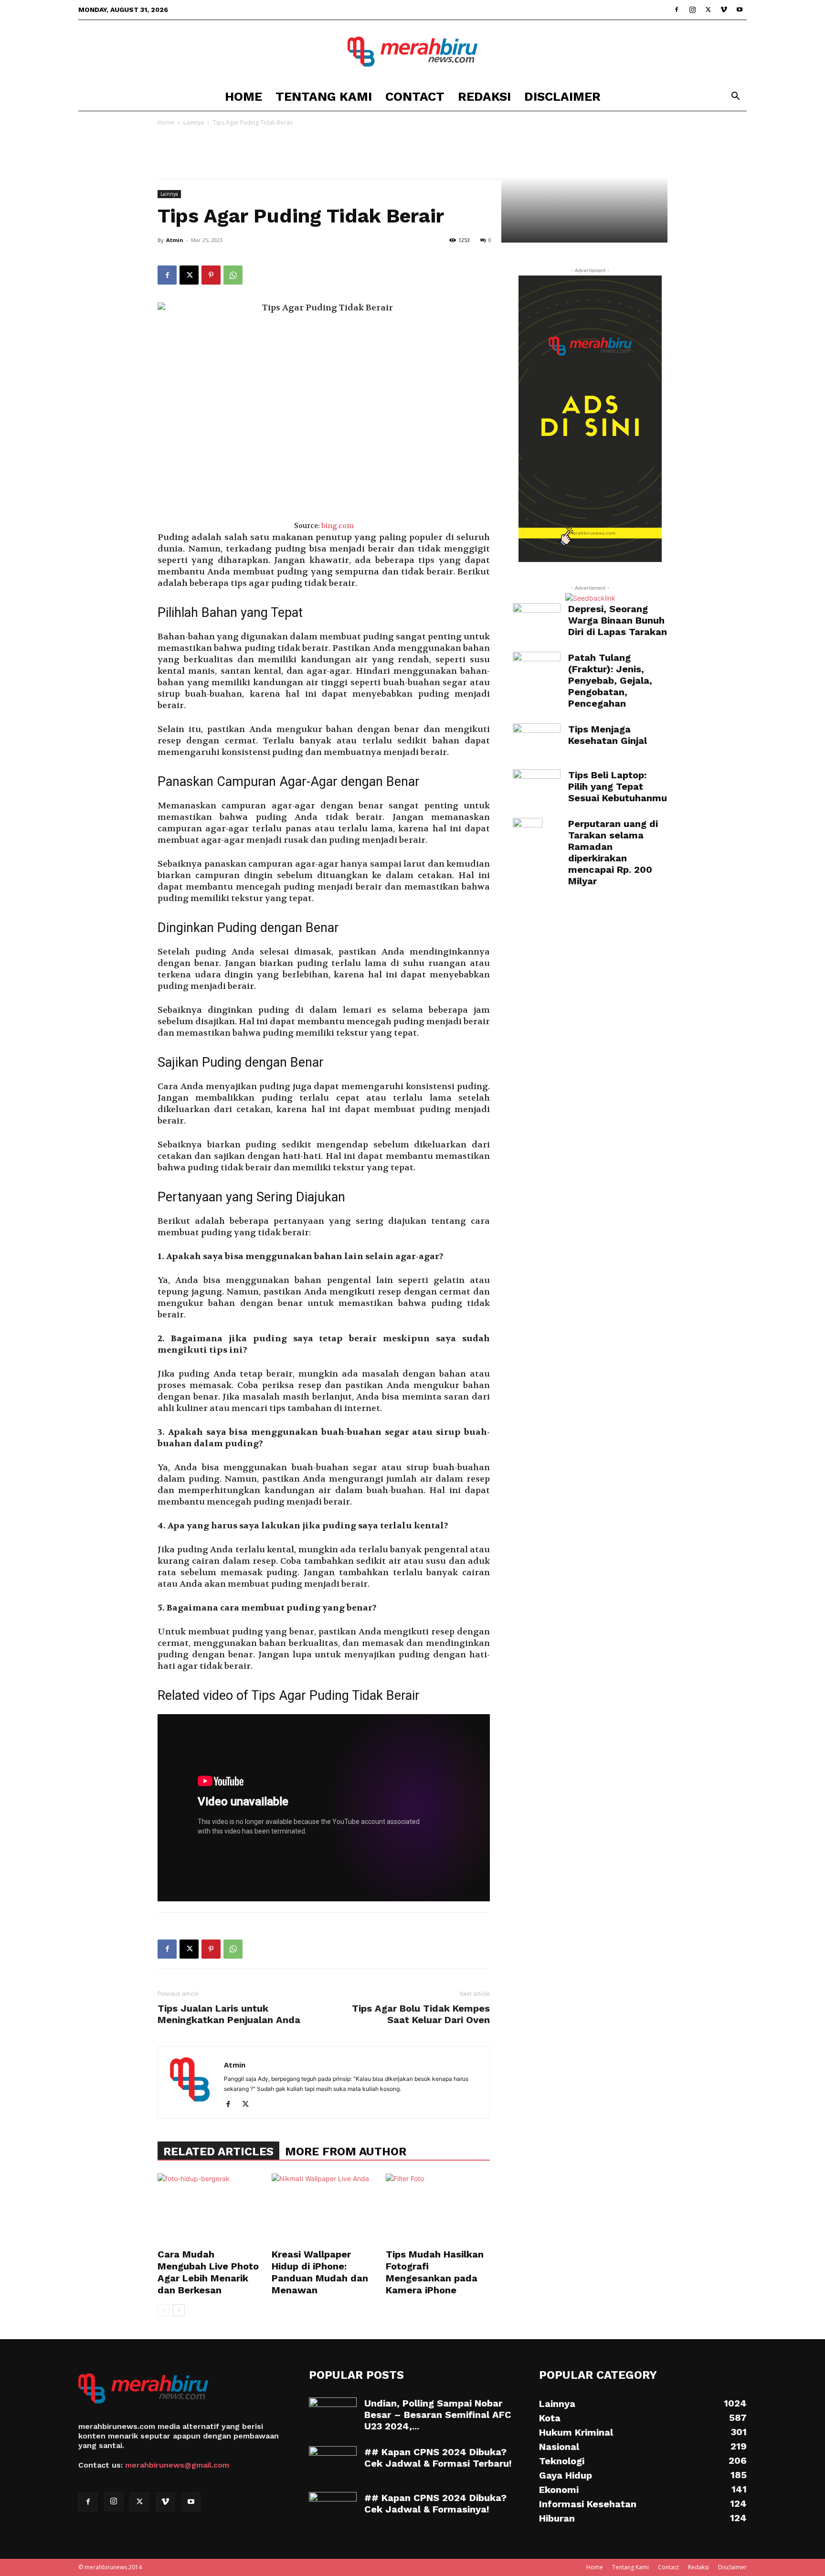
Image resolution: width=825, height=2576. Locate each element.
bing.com (338, 526)
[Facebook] (677, 10)
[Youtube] (740, 10)
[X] (708, 10)
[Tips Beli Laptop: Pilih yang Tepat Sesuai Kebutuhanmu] (537, 786)
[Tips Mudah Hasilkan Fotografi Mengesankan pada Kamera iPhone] (438, 2209)
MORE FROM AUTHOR (346, 2152)
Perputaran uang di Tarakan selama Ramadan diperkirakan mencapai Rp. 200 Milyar (613, 852)
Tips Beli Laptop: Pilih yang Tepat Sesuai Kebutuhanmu (618, 786)
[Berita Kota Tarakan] (412, 52)
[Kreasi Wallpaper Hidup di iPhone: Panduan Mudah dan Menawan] (324, 2209)
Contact (415, 96)
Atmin (175, 240)
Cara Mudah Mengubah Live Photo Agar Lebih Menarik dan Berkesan (208, 2272)
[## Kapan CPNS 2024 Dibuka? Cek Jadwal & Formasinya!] (333, 2509)
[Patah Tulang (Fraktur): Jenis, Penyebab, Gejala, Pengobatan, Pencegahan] (537, 668)
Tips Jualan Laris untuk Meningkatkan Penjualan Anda (229, 2014)
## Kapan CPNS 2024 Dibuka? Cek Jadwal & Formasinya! (435, 2503)
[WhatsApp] (233, 275)
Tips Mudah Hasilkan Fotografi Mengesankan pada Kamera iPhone (435, 2272)
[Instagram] (692, 10)
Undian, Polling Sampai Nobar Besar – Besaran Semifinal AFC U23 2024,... (438, 2415)
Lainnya (194, 122)
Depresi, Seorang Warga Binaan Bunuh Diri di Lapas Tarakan (618, 620)
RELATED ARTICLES (218, 2152)
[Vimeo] (724, 10)
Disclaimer (562, 96)
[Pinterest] (211, 275)
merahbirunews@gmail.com (177, 2465)
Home (243, 96)
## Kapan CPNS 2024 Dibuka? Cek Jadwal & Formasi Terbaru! (438, 2458)
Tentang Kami (324, 96)
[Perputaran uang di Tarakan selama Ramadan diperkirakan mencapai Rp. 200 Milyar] (528, 835)
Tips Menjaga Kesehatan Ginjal (608, 735)
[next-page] (179, 2310)
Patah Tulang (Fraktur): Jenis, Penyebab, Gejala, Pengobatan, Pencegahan (610, 680)
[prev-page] (164, 2310)
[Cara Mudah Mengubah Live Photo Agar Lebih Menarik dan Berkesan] (210, 2209)
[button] (735, 97)
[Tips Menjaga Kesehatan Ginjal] (537, 740)
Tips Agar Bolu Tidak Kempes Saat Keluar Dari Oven (421, 2014)
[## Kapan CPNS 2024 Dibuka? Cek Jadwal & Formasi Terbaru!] (333, 2463)
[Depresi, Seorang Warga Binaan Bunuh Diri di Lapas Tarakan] (537, 619)
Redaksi (484, 96)
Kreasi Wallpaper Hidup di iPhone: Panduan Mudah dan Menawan (320, 2272)
